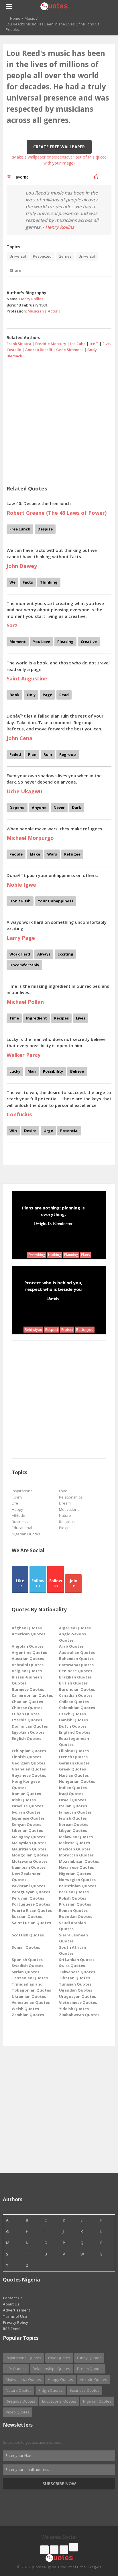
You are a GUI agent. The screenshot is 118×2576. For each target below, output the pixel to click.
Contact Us (13, 2298)
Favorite (20, 177)
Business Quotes (84, 2390)
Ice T (94, 344)
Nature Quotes (19, 2390)
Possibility (53, 1071)
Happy (17, 1509)
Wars (52, 854)
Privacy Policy (15, 2322)
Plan (32, 754)
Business (20, 1522)
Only (31, 695)
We (12, 582)
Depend (17, 808)
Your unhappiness (56, 901)
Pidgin (64, 1528)
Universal (18, 256)
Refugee (72, 854)
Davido (53, 1298)
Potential (69, 1131)
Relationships (71, 1497)
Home (15, 18)
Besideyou (85, 1330)
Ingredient (37, 1018)
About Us (11, 2304)
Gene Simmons (70, 350)
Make (35, 854)
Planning (71, 1255)
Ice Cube (78, 344)
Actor (53, 311)
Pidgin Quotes (51, 2390)
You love (42, 642)
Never (59, 808)
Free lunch (20, 529)
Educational (22, 1528)
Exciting (65, 954)
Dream (65, 1503)
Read (64, 695)
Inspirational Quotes (23, 2358)
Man (32, 1071)
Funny (17, 1497)
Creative (89, 642)
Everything (37, 1255)
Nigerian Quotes (26, 1534)
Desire (30, 1131)
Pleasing (65, 642)
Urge (48, 1131)
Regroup (68, 754)
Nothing (55, 1255)
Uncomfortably (24, 965)
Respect (52, 1330)
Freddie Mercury (51, 344)
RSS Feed (11, 2329)
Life (15, 1503)
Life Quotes (16, 2369)
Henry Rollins (60, 227)
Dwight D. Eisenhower (53, 1223)
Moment (18, 642)
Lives (81, 1018)
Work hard (20, 954)
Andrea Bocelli (39, 350)
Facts (28, 582)
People (16, 854)
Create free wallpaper (59, 147)
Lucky (15, 1071)
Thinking (49, 582)
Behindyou (33, 1330)
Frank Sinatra (19, 344)
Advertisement (16, 2310)
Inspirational (23, 1491)
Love (63, 1491)
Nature (65, 1515)
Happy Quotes (60, 2379)
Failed (15, 754)
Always (44, 954)
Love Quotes (59, 2358)
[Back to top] (99, 2540)
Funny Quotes (89, 2358)
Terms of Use (15, 2316)
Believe (77, 1071)
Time (14, 1018)
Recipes (61, 1018)
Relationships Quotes (51, 2369)
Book (14, 695)
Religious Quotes (20, 2401)
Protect (67, 1330)
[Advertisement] (59, 420)
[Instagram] (64, 2550)
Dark (76, 808)
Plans (85, 1255)
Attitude (18, 1515)
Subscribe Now (59, 2484)
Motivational (70, 1509)
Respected (42, 256)
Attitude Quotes (94, 2379)
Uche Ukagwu (89, 2567)
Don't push (20, 901)
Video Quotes (18, 2412)
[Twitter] (54, 2550)
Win (13, 1131)
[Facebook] (44, 2550)
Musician (36, 311)
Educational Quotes (59, 2401)
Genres (65, 256)
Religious (67, 1522)
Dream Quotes (90, 2369)
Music (30, 18)
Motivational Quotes (23, 2379)
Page (47, 695)
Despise (45, 529)
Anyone (39, 808)
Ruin (48, 754)
